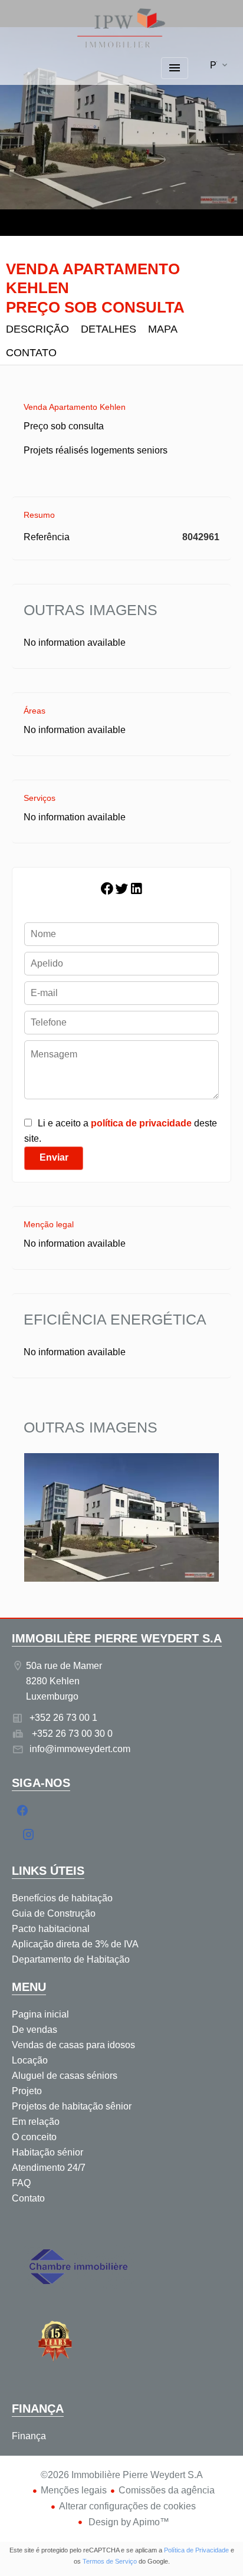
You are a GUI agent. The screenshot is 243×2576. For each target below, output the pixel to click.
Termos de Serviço (110, 2561)
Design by (128, 2522)
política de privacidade (141, 1123)
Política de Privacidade (196, 2550)
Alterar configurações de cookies (127, 2506)
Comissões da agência (167, 2490)
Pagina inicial (121, 29)
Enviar (54, 1157)
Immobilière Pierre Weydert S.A (117, 1638)
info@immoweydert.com (80, 1749)
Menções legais (74, 2490)
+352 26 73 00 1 (63, 1718)
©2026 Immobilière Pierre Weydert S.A (122, 2475)
